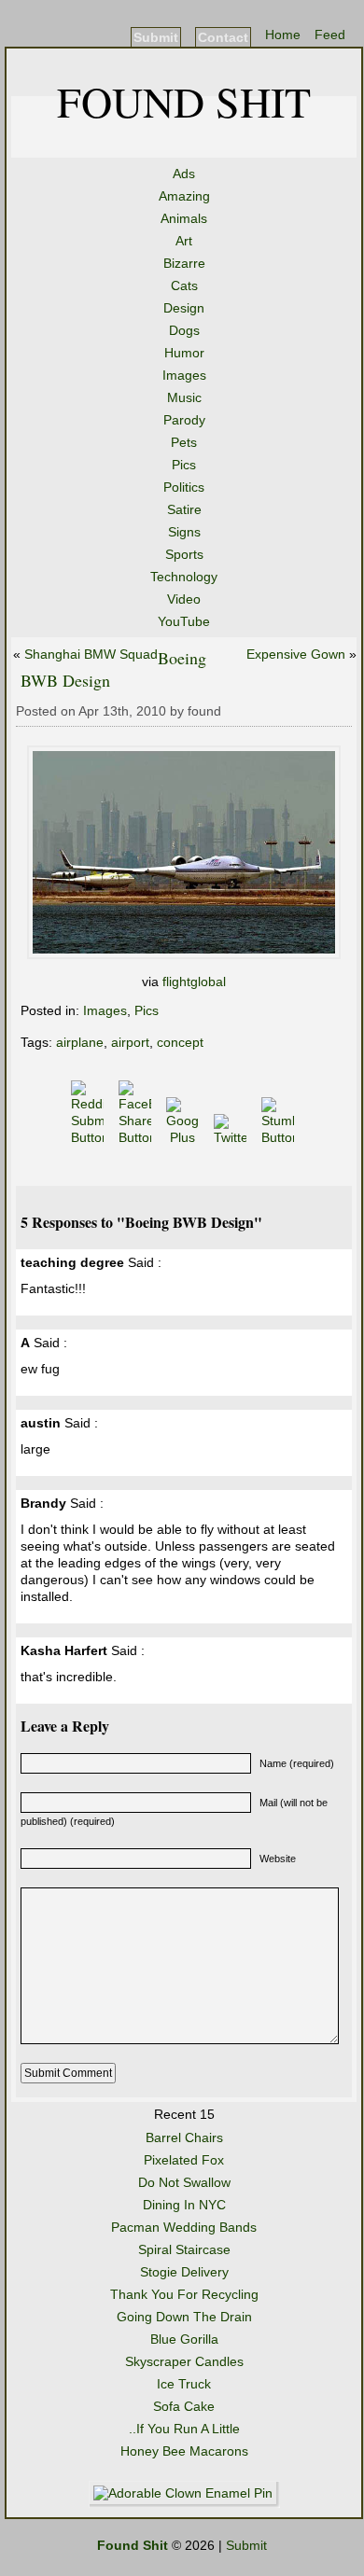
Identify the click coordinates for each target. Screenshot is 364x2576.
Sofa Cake (184, 2406)
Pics (184, 465)
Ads (184, 174)
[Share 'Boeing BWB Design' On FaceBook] (137, 1137)
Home (283, 35)
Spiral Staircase (184, 2249)
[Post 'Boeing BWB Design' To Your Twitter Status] (232, 1137)
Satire (184, 509)
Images (184, 375)
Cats (184, 285)
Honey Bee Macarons (184, 2451)
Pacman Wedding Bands (184, 2227)
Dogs (184, 330)
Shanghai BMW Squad (91, 654)
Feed (330, 35)
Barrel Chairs (184, 2137)
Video (184, 599)
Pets (184, 442)
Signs (184, 532)
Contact (223, 37)
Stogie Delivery (184, 2272)
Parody (184, 420)
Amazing (184, 196)
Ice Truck (184, 2384)
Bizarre (184, 263)
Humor (184, 353)
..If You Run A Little (184, 2429)
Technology (184, 577)
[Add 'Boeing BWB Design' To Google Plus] (184, 1137)
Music (184, 397)
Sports (184, 554)
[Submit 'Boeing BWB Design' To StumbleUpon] (280, 1137)
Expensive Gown (296, 654)
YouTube (184, 621)
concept (180, 1042)
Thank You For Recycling (184, 2294)
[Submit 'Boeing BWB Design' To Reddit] (89, 1137)
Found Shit (184, 101)
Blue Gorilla (184, 2339)
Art (184, 241)
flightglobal (194, 982)
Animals (184, 218)
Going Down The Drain (184, 2317)
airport (130, 1042)
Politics (184, 487)
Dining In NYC (184, 2205)
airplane (80, 1042)
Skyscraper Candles (184, 2361)
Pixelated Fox (184, 2160)
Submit (156, 37)
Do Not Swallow (184, 2182)
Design (184, 308)
